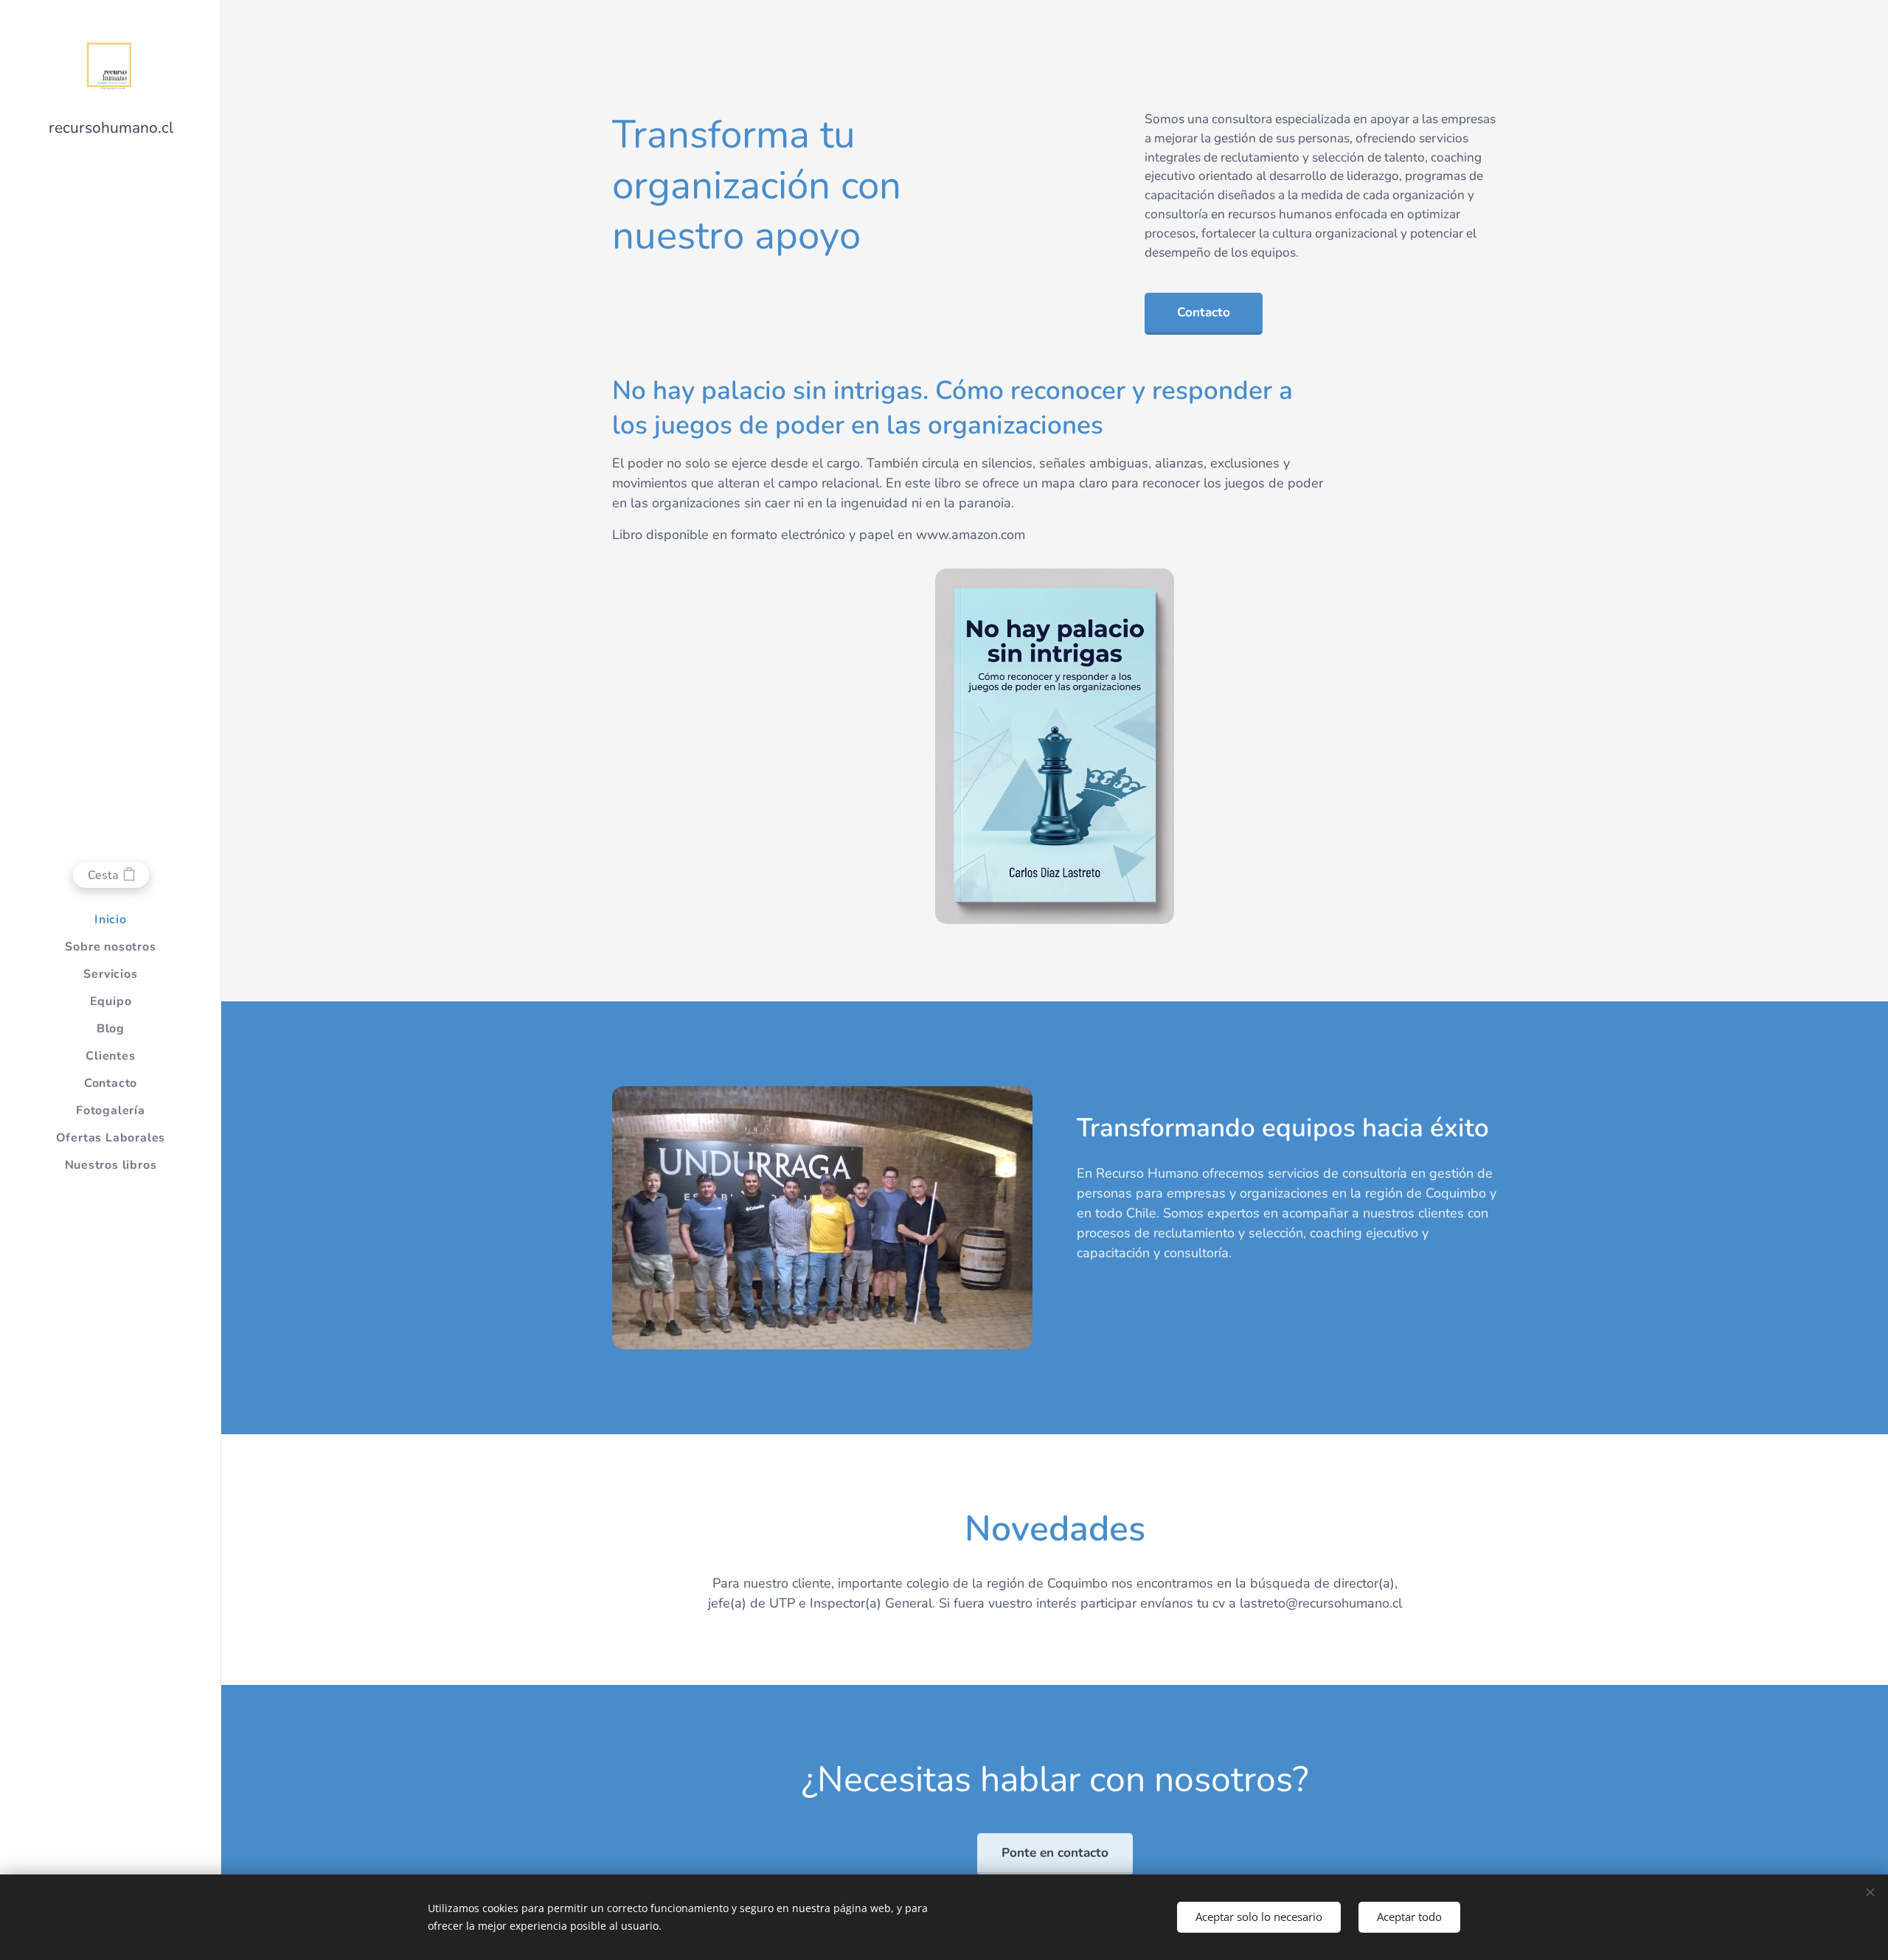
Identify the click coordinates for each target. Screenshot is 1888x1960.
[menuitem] (111, 920)
